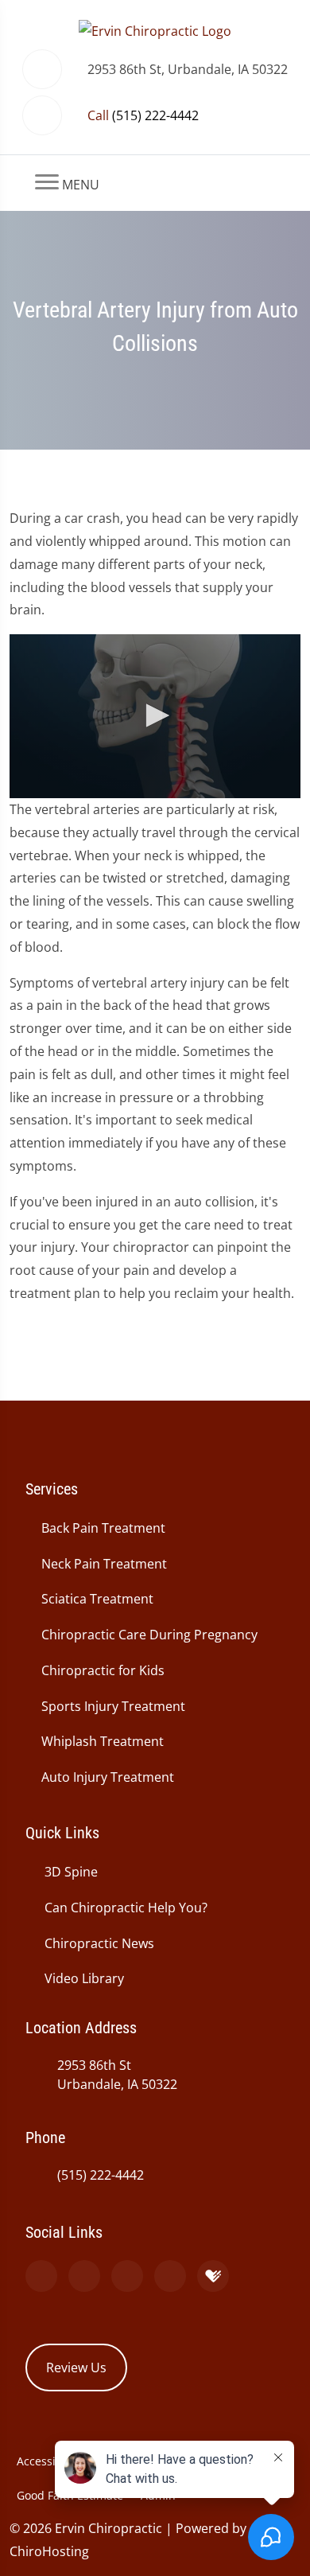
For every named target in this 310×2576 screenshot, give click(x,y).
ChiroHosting (49, 2551)
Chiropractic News (99, 1943)
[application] (155, 716)
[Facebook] (84, 2276)
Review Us (76, 2368)
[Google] (41, 2276)
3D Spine (71, 1872)
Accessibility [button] (49, 2461)
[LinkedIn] (170, 2276)
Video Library (84, 1978)
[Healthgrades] (213, 2276)
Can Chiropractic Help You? (126, 1908)
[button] (155, 715)
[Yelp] (127, 2276)
